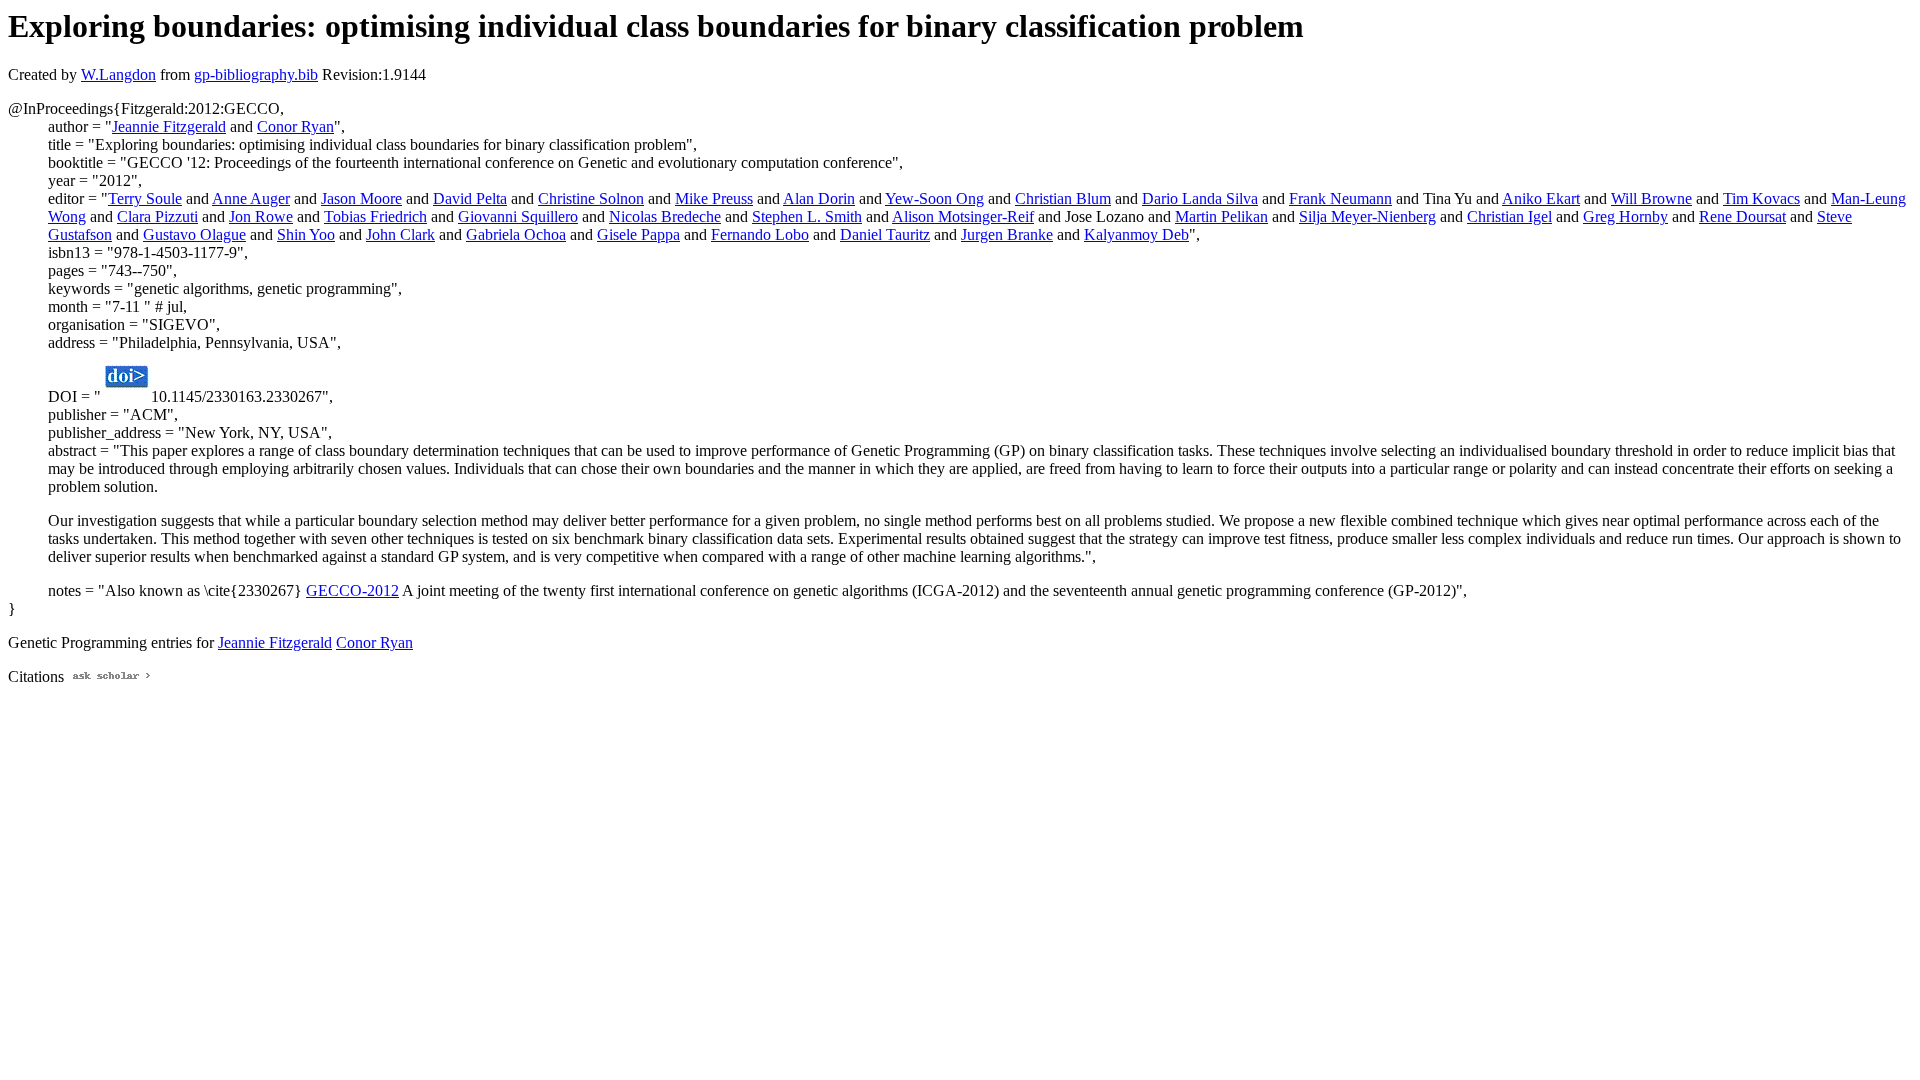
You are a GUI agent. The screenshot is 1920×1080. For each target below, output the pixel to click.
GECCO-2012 (352, 590)
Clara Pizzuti (157, 216)
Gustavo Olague (194, 234)
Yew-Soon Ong (934, 198)
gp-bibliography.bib (256, 74)
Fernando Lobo (760, 234)
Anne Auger (251, 198)
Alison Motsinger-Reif (963, 216)
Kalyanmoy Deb (1136, 234)
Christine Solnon (591, 198)
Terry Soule (145, 198)
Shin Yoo (306, 234)
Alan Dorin (819, 198)
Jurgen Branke (1007, 234)
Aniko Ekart (1541, 198)
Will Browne (1651, 198)
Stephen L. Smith (807, 216)
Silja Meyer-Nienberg (1367, 216)
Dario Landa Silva (1200, 198)
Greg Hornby (1625, 216)
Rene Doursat (1742, 216)
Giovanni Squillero (518, 216)
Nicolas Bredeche (665, 216)
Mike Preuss (714, 198)
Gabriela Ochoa (516, 234)
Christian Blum (1063, 198)
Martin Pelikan (1221, 216)
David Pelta (470, 198)
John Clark (400, 234)
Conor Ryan (295, 126)
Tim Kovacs (1761, 198)
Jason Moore (361, 198)
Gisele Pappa (638, 234)
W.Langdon (118, 74)
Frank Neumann (1340, 198)
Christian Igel (1509, 216)
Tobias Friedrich (375, 216)
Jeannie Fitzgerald (169, 126)
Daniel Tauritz (885, 234)
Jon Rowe (261, 216)
